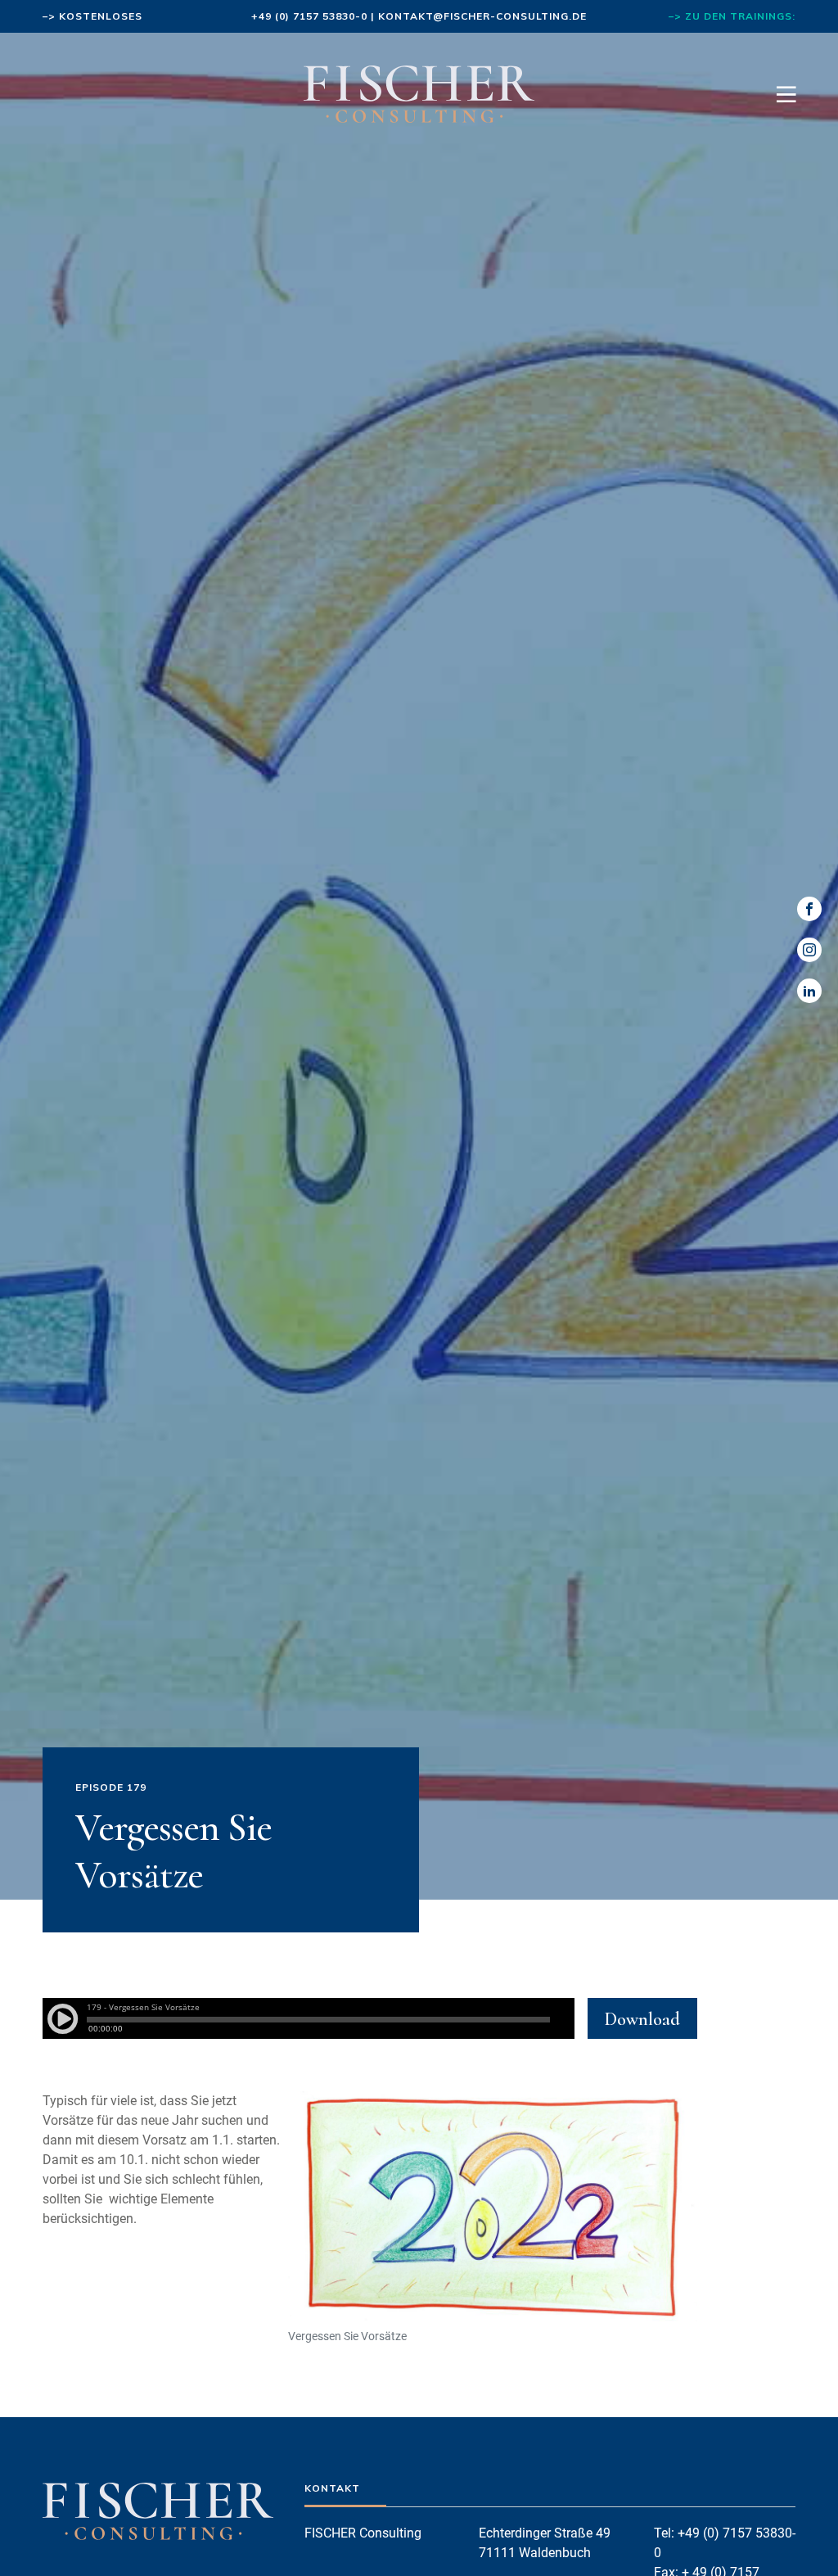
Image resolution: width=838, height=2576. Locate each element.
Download (642, 2019)
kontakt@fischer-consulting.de (482, 16)
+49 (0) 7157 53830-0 (309, 16)
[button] (36, 2540)
